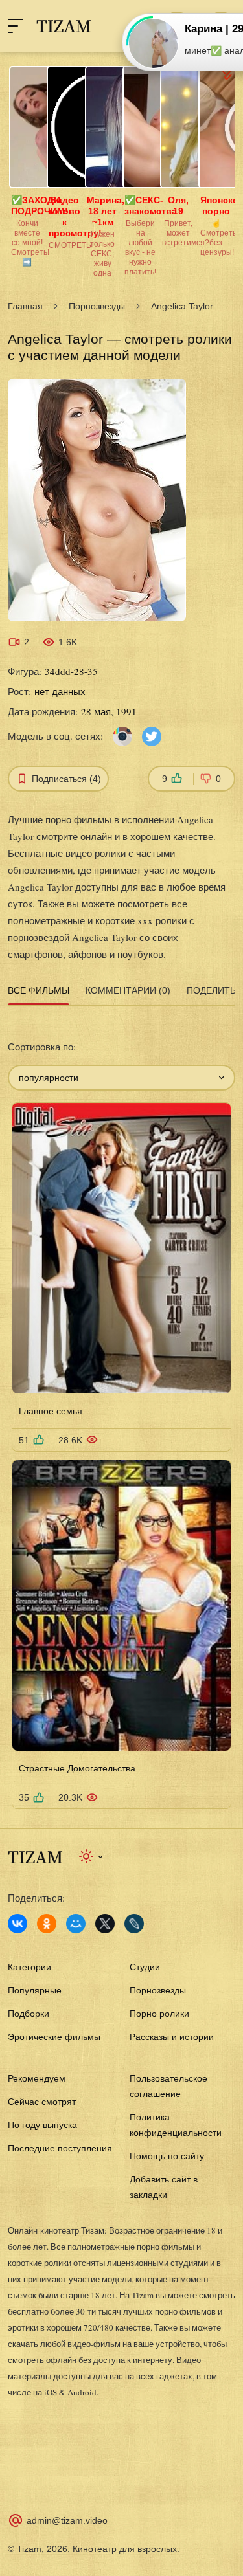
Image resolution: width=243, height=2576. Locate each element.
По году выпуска (42, 2125)
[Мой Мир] (76, 1924)
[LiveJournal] (134, 1924)
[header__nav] (16, 26)
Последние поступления (60, 2148)
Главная (25, 306)
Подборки (29, 2014)
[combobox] (121, 1078)
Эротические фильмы (54, 2037)
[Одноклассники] (47, 1924)
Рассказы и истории (172, 2037)
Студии (145, 1967)
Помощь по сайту (167, 2156)
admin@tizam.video (67, 2520)
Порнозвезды (97, 306)
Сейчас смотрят (42, 2102)
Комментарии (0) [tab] (128, 990)
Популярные (35, 1990)
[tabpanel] (121, 1410)
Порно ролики (159, 2014)
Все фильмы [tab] (39, 990)
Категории (29, 1967)
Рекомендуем (37, 2078)
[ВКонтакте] (17, 1924)
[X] (105, 1924)
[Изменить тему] (92, 1856)
